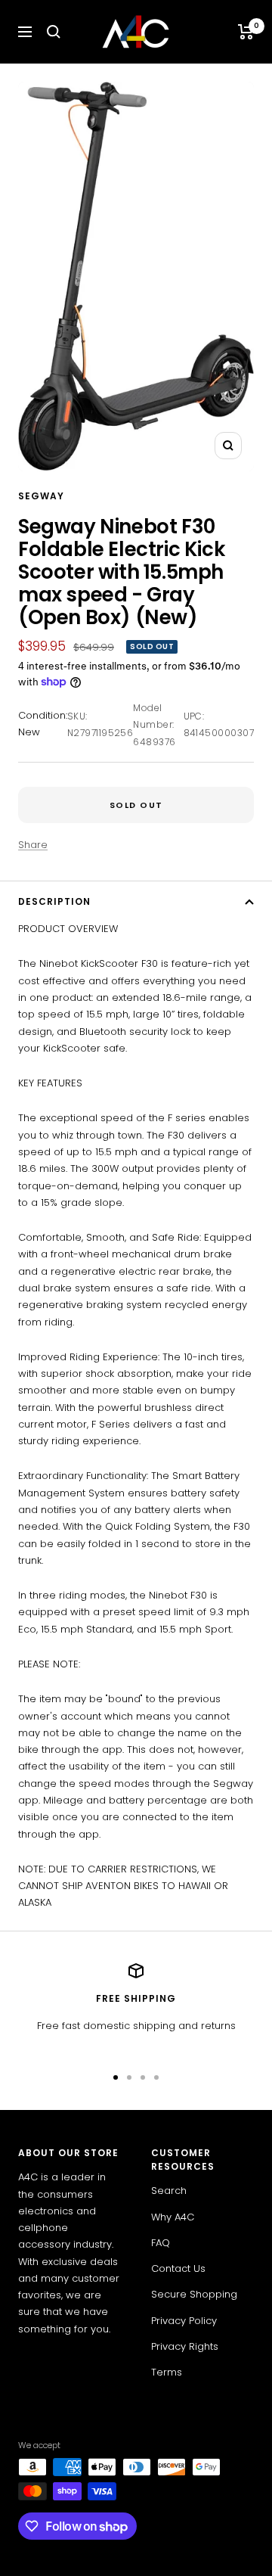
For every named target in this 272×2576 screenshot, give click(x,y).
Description (54, 901)
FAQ (161, 2243)
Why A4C (173, 2217)
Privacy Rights (185, 2346)
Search (169, 2191)
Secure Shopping (194, 2294)
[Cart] (246, 32)
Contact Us (178, 2268)
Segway (41, 496)
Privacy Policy (184, 2321)
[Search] (54, 32)
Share (33, 845)
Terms (167, 2372)
